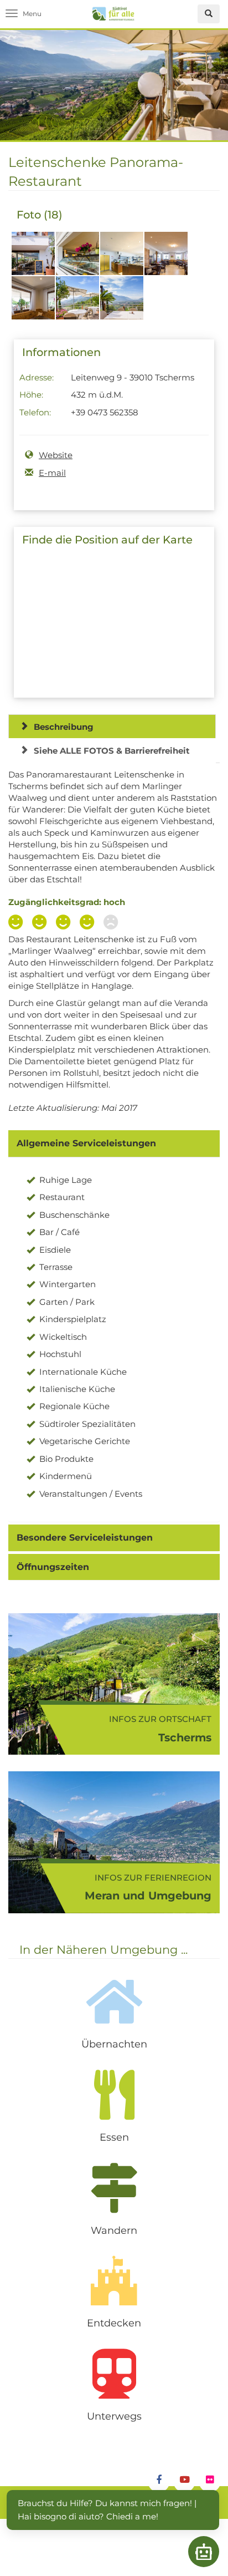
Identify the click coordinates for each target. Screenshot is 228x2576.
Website (56, 455)
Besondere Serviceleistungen (85, 1538)
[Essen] (114, 2095)
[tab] (114, 1144)
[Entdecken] (114, 2280)
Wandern (114, 2230)
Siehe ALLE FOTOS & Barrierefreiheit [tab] (112, 751)
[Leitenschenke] (122, 304)
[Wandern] (114, 2188)
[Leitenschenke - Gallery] (33, 260)
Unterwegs (114, 2416)
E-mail (52, 473)
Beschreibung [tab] (64, 727)
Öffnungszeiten (53, 1567)
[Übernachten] (114, 2001)
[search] (209, 14)
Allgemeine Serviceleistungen (86, 1143)
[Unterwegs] (114, 2374)
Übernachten (114, 2044)
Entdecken (114, 2323)
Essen (114, 2137)
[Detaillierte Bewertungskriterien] (66, 923)
